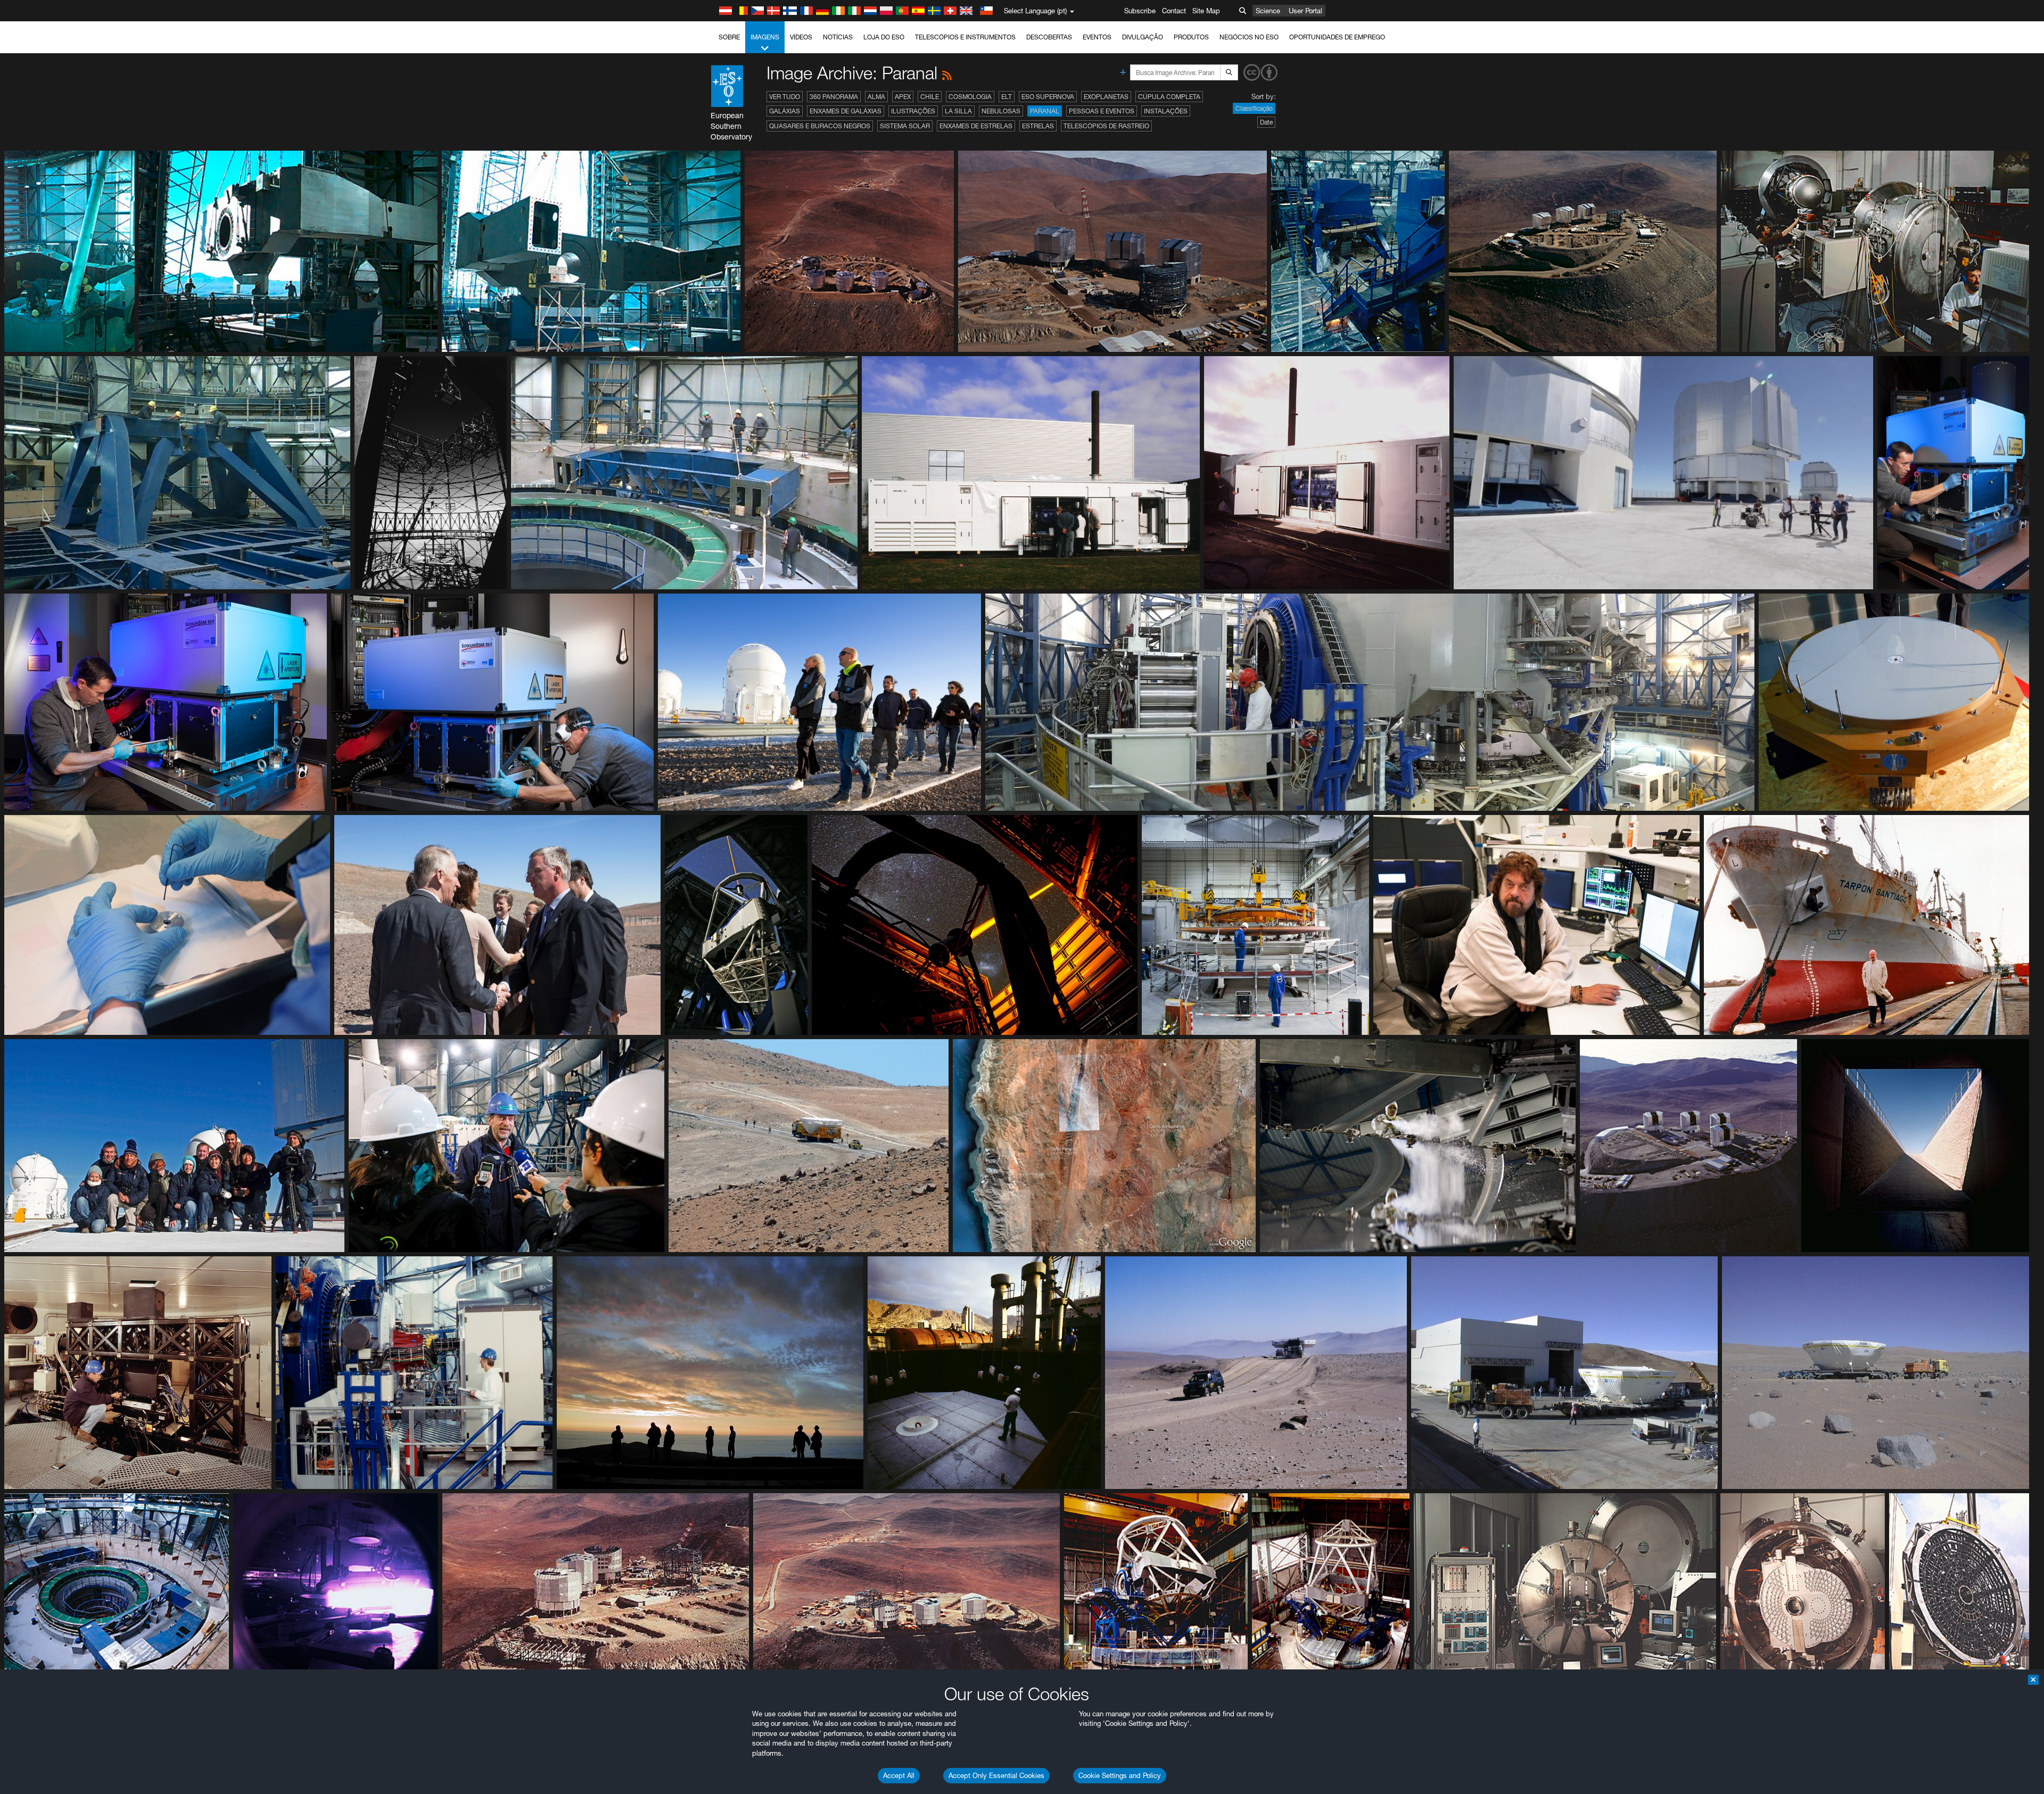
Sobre (729, 37)
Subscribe (1140, 11)
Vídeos (801, 37)
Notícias (838, 37)
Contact (1174, 11)
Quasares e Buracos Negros (820, 126)
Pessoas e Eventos (1102, 111)
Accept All (899, 1775)
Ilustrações (913, 111)
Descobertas (1049, 37)
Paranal (1045, 111)
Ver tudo (785, 97)
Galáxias (785, 111)
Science (1268, 11)
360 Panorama (834, 97)
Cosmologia (970, 97)
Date (1266, 122)
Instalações (1166, 111)
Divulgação (1143, 37)
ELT (1007, 97)
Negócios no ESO (1249, 37)
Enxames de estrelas (976, 126)
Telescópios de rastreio (1106, 126)
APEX (903, 97)
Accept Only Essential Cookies (996, 1775)
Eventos (1097, 37)
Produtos (1191, 37)
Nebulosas (1001, 111)
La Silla (958, 111)
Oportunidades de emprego (1337, 37)
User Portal (1305, 11)
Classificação (1254, 108)
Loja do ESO (884, 37)
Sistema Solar (905, 126)
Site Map (1206, 11)
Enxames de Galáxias (846, 111)
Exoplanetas (1106, 97)
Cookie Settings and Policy (1120, 1775)
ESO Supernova (1048, 97)
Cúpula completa (1169, 97)
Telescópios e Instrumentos (965, 37)
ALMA (876, 97)
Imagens (765, 37)
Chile (930, 97)
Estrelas (1038, 126)
